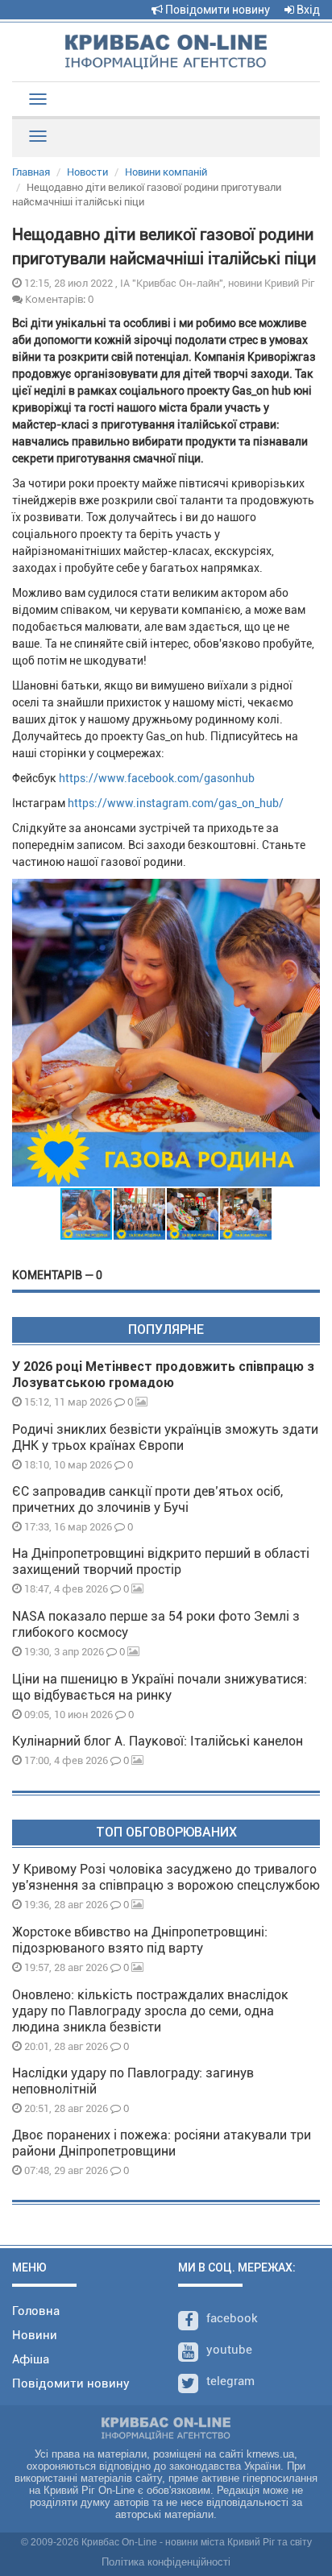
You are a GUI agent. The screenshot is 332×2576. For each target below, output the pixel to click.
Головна (36, 2311)
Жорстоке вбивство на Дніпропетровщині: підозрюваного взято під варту (140, 1940)
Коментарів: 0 (58, 299)
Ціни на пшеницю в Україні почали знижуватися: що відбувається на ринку (160, 1687)
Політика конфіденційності (166, 2562)
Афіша (31, 2359)
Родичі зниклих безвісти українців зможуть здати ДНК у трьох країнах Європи (165, 1437)
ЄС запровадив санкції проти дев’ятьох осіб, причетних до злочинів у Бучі (147, 1499)
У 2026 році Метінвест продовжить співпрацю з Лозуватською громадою (163, 1375)
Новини (35, 2335)
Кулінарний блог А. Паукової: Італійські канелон (158, 1741)
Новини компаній (166, 172)
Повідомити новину (216, 10)
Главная (31, 172)
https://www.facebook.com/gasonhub (157, 778)
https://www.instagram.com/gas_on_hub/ (176, 803)
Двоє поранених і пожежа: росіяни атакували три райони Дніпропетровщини (162, 2143)
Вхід (307, 10)
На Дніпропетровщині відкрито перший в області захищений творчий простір (161, 1561)
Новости (87, 172)
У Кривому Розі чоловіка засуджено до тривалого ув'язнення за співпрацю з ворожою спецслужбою (166, 1877)
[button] (305, 1033)
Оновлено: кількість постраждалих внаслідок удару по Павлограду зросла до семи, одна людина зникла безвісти (150, 2011)
